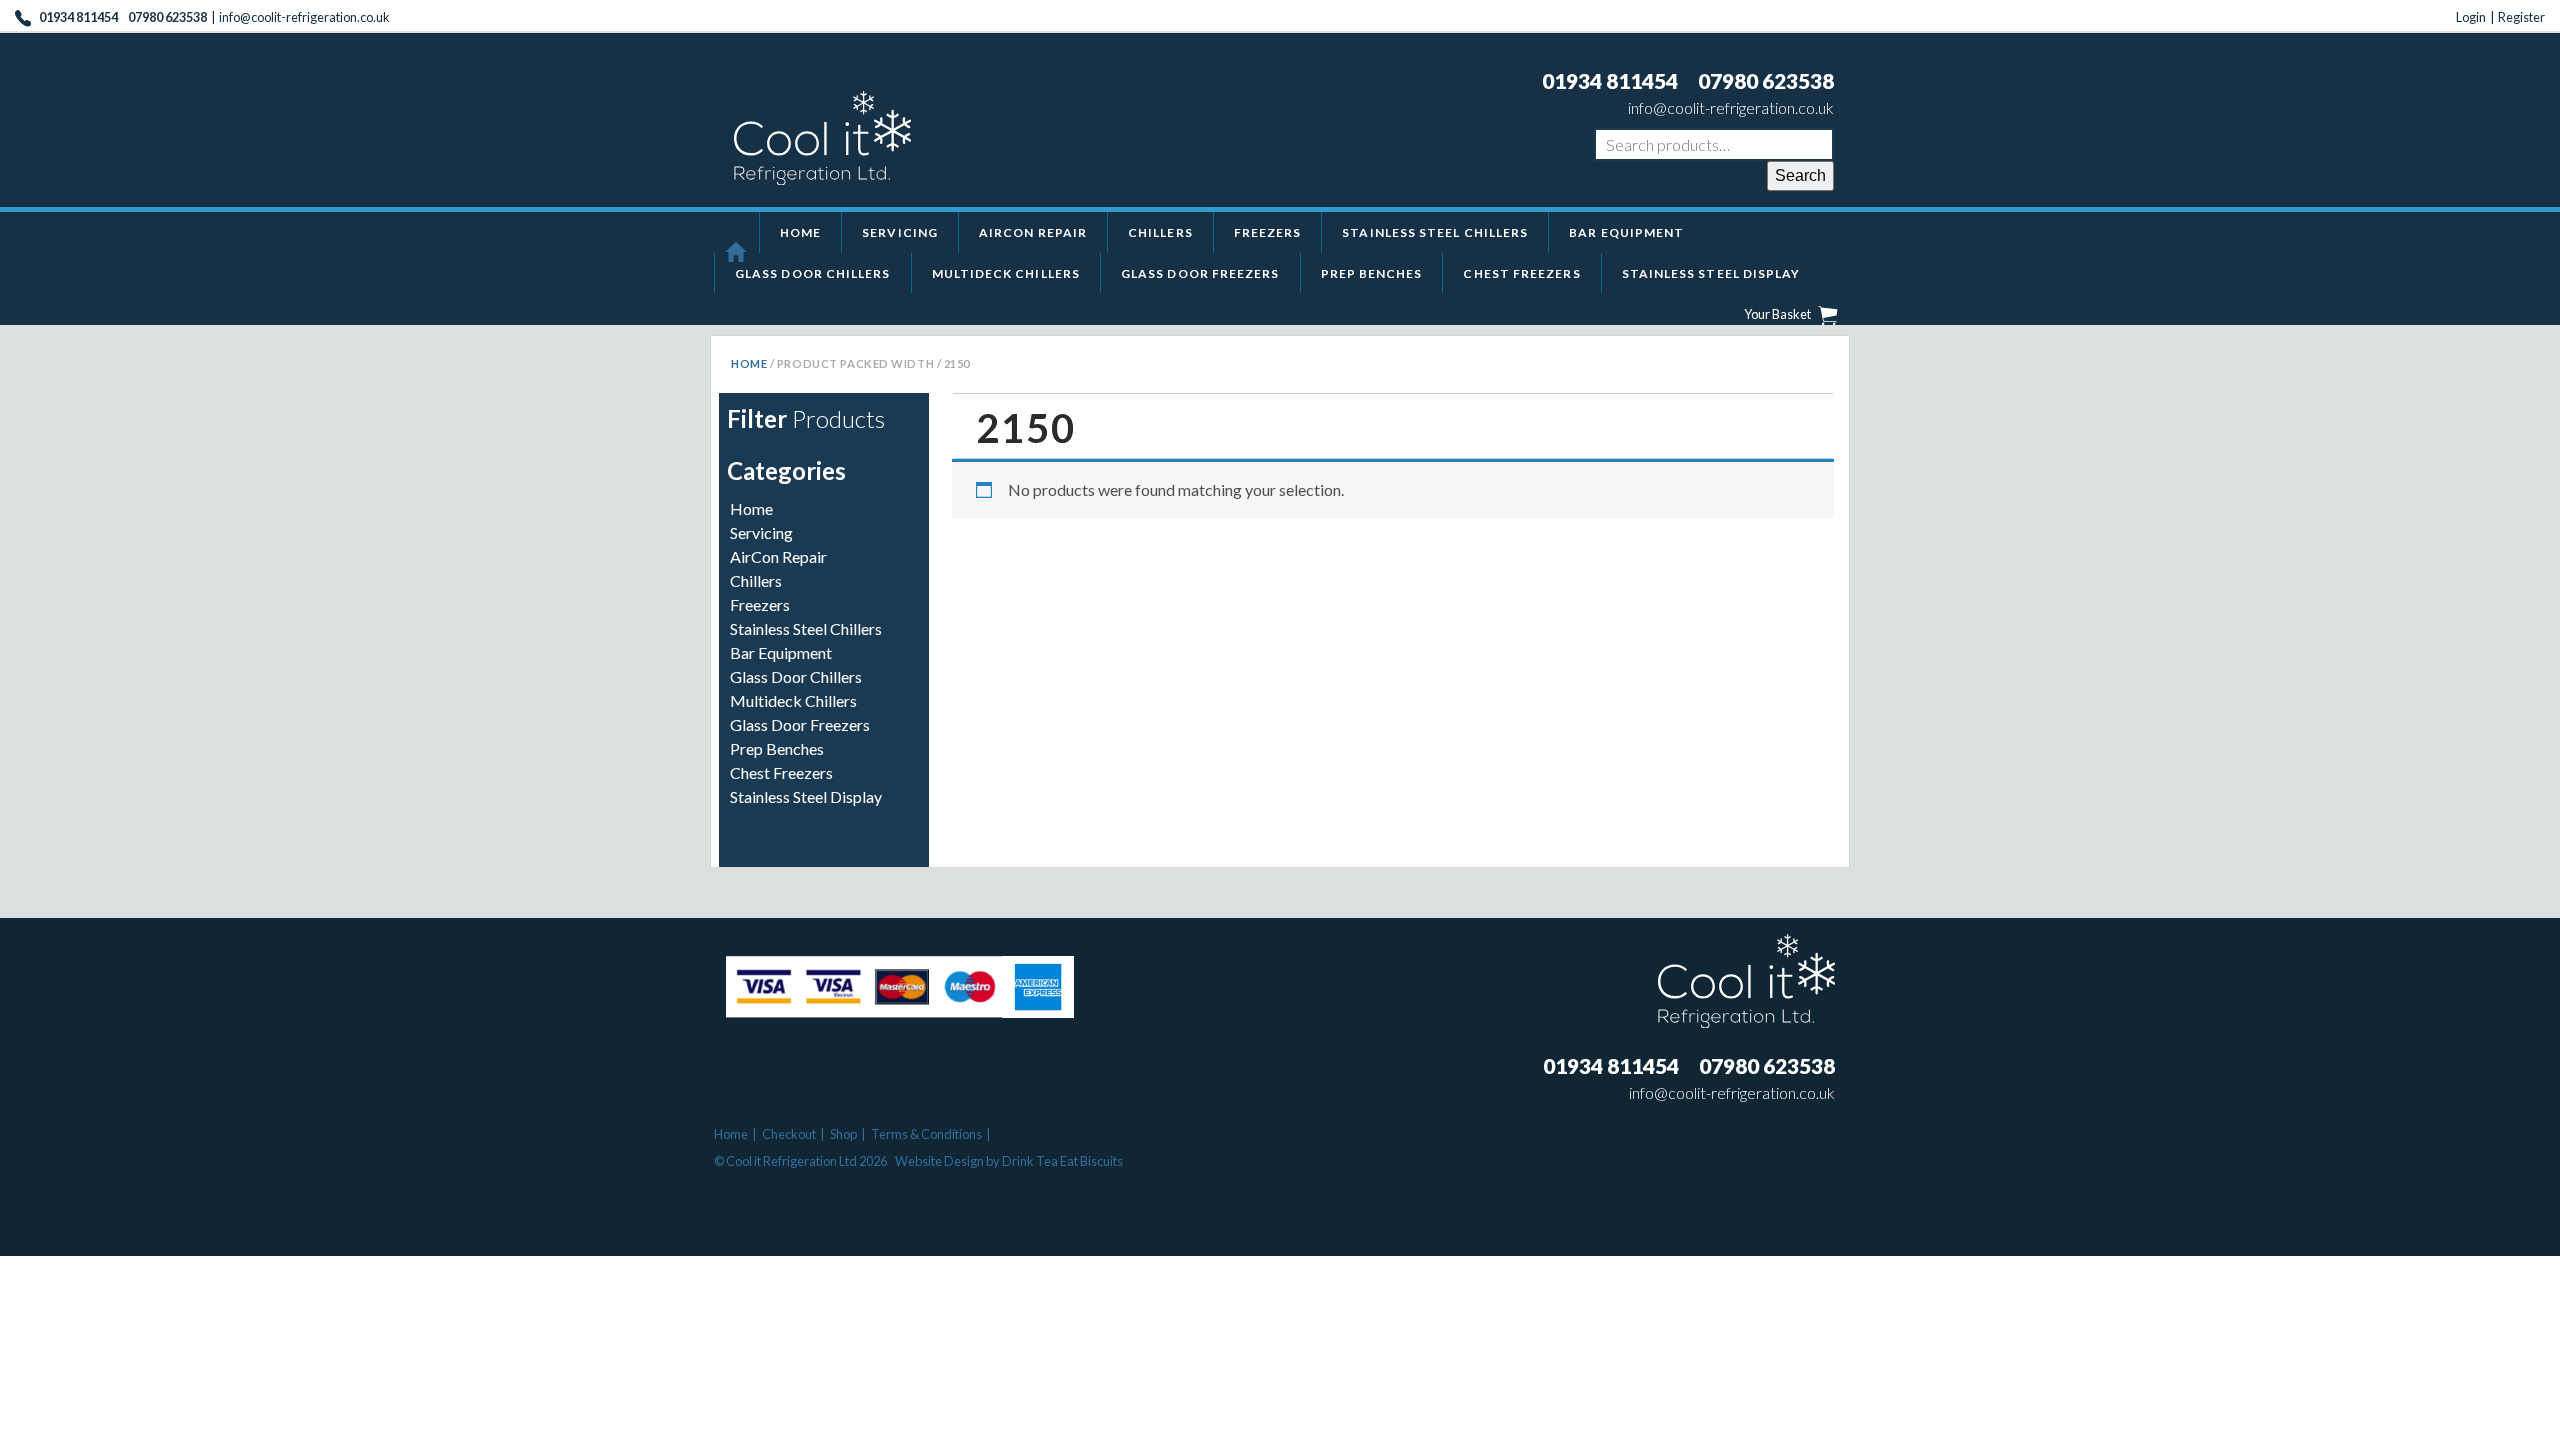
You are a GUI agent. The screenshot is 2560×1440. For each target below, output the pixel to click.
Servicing (900, 232)
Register (2521, 17)
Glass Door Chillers (813, 273)
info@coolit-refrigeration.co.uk (304, 17)
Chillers (1160, 232)
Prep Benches (1372, 273)
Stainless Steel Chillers (1435, 232)
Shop (843, 1134)
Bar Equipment (1626, 232)
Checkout (789, 1134)
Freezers (1268, 232)
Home (800, 232)
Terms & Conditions (926, 1134)
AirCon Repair (1033, 232)
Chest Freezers (1521, 273)
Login (2471, 17)
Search (1800, 175)
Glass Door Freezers (1200, 273)
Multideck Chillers (1006, 273)
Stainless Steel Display (1711, 273)
